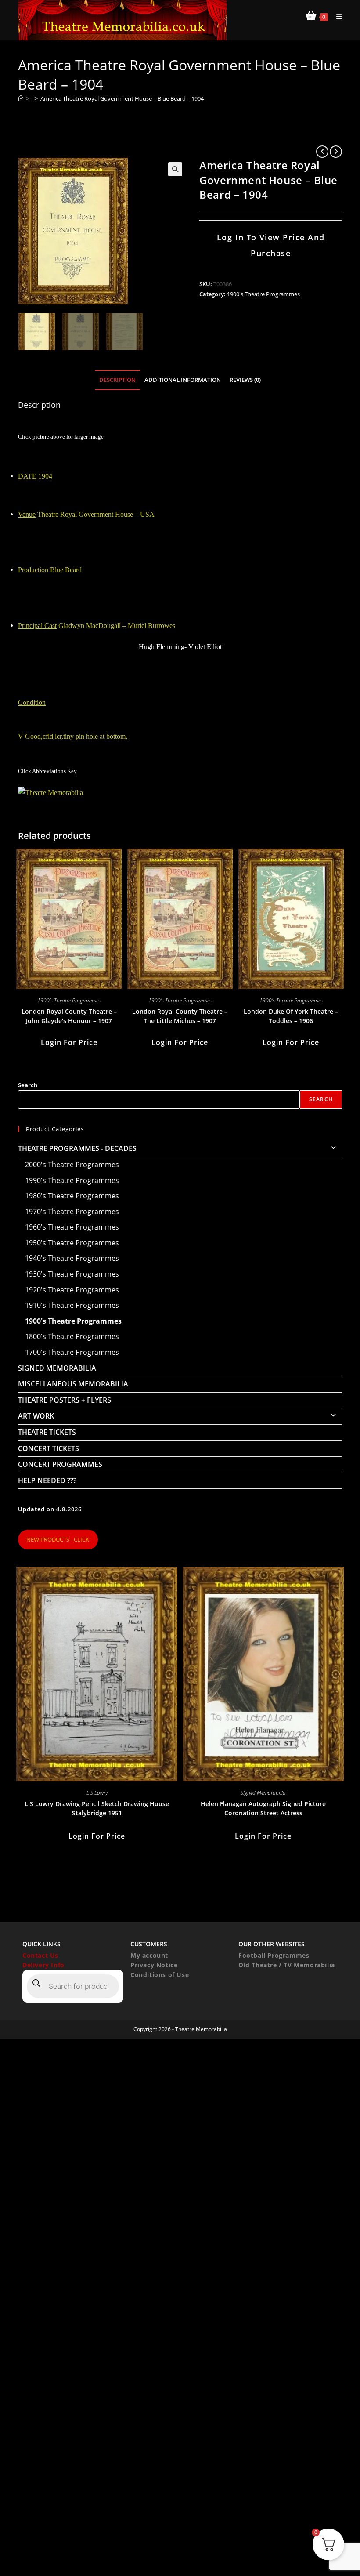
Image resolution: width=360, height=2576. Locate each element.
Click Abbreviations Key (47, 771)
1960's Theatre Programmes (72, 1227)
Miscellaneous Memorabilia (73, 1384)
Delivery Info (43, 1965)
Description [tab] (117, 380)
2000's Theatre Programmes (72, 1165)
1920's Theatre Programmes (72, 1290)
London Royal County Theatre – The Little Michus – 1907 (180, 1016)
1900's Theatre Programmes (263, 294)
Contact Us (40, 1955)
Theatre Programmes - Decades (77, 1148)
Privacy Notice (154, 1965)
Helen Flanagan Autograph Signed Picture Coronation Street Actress (263, 1808)
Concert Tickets (49, 1448)
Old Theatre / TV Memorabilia (287, 1965)
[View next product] (336, 152)
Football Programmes (274, 1955)
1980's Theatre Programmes (72, 1196)
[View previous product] (322, 152)
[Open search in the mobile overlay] (73, 1986)
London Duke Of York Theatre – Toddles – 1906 (291, 1016)
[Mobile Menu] (336, 16)
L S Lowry (97, 1793)
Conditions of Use (160, 1975)
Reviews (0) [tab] (245, 380)
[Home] (21, 98)
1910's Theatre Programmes (72, 1305)
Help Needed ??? (47, 1480)
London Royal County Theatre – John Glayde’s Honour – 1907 (69, 1016)
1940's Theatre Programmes (72, 1258)
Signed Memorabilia (57, 1368)
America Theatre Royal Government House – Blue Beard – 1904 (122, 98)
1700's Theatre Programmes (72, 1352)
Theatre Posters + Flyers (65, 1400)
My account (149, 1955)
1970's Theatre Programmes (72, 1212)
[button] (175, 169)
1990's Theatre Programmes (72, 1180)
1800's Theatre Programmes (72, 1336)
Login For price (69, 1042)
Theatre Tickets (47, 1432)
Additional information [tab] (183, 380)
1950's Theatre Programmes (72, 1243)
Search (28, 1085)
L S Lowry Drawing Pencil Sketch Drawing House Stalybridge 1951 (97, 1808)
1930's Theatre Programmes (72, 1274)
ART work (36, 1416)
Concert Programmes (60, 1464)
